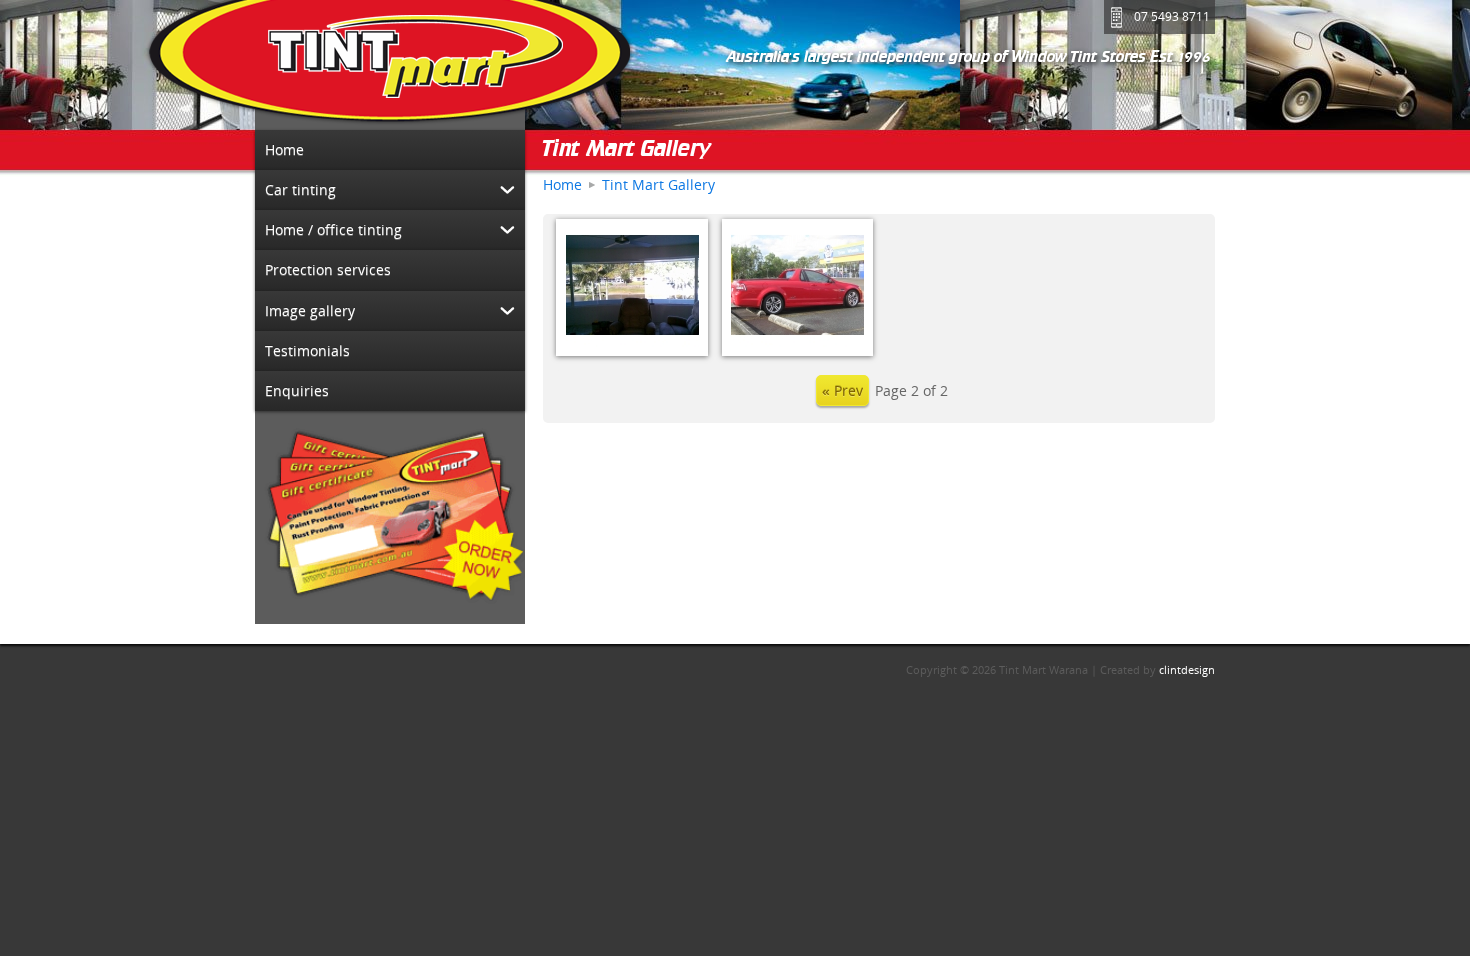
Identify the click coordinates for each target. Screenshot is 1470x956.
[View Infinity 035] (797, 287)
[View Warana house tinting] (631, 287)
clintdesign (1187, 669)
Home (562, 184)
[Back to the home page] (390, 65)
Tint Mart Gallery (627, 150)
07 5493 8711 (1172, 16)
